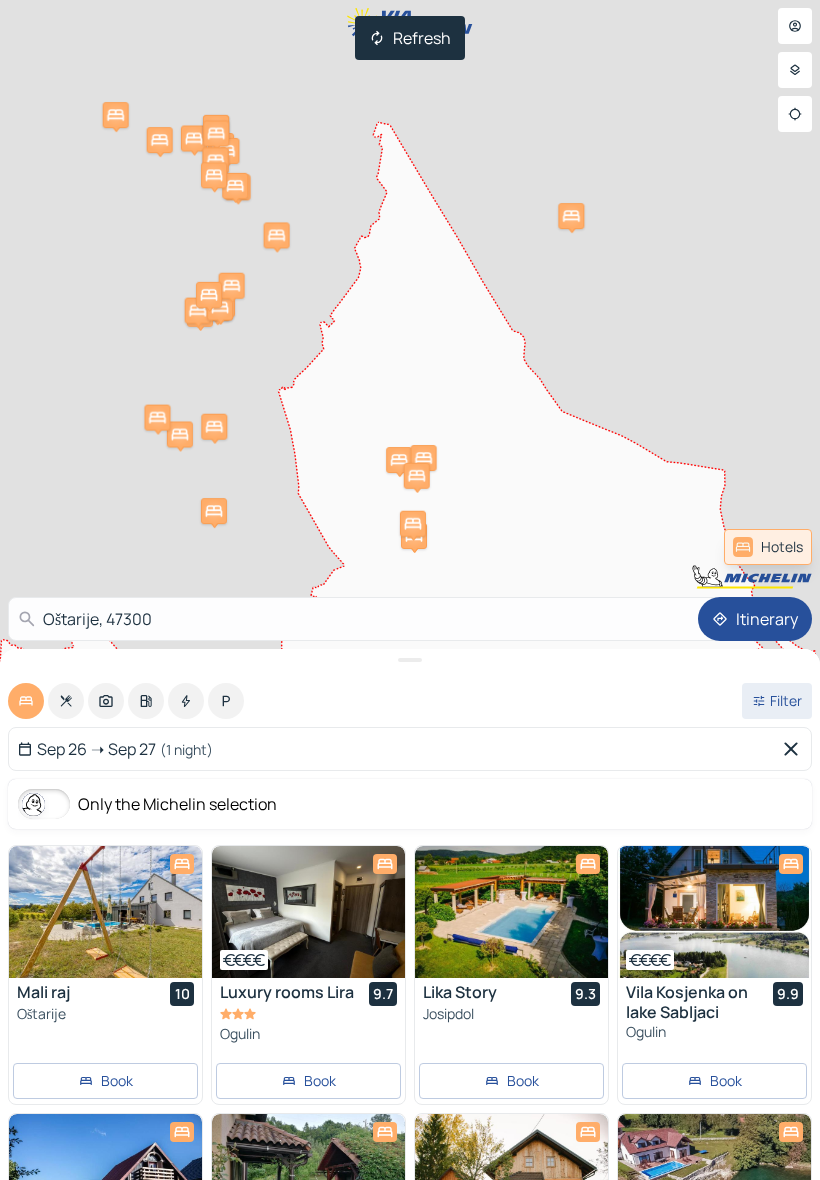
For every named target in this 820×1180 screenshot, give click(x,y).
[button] (194, 138)
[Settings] (795, 70)
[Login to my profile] (795, 26)
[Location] (795, 114)
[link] (768, 547)
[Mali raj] (105, 912)
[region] (105, 912)
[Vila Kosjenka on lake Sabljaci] (714, 912)
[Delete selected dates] (795, 749)
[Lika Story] (511, 912)
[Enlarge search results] (410, 660)
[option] (26, 701)
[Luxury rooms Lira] (308, 912)
